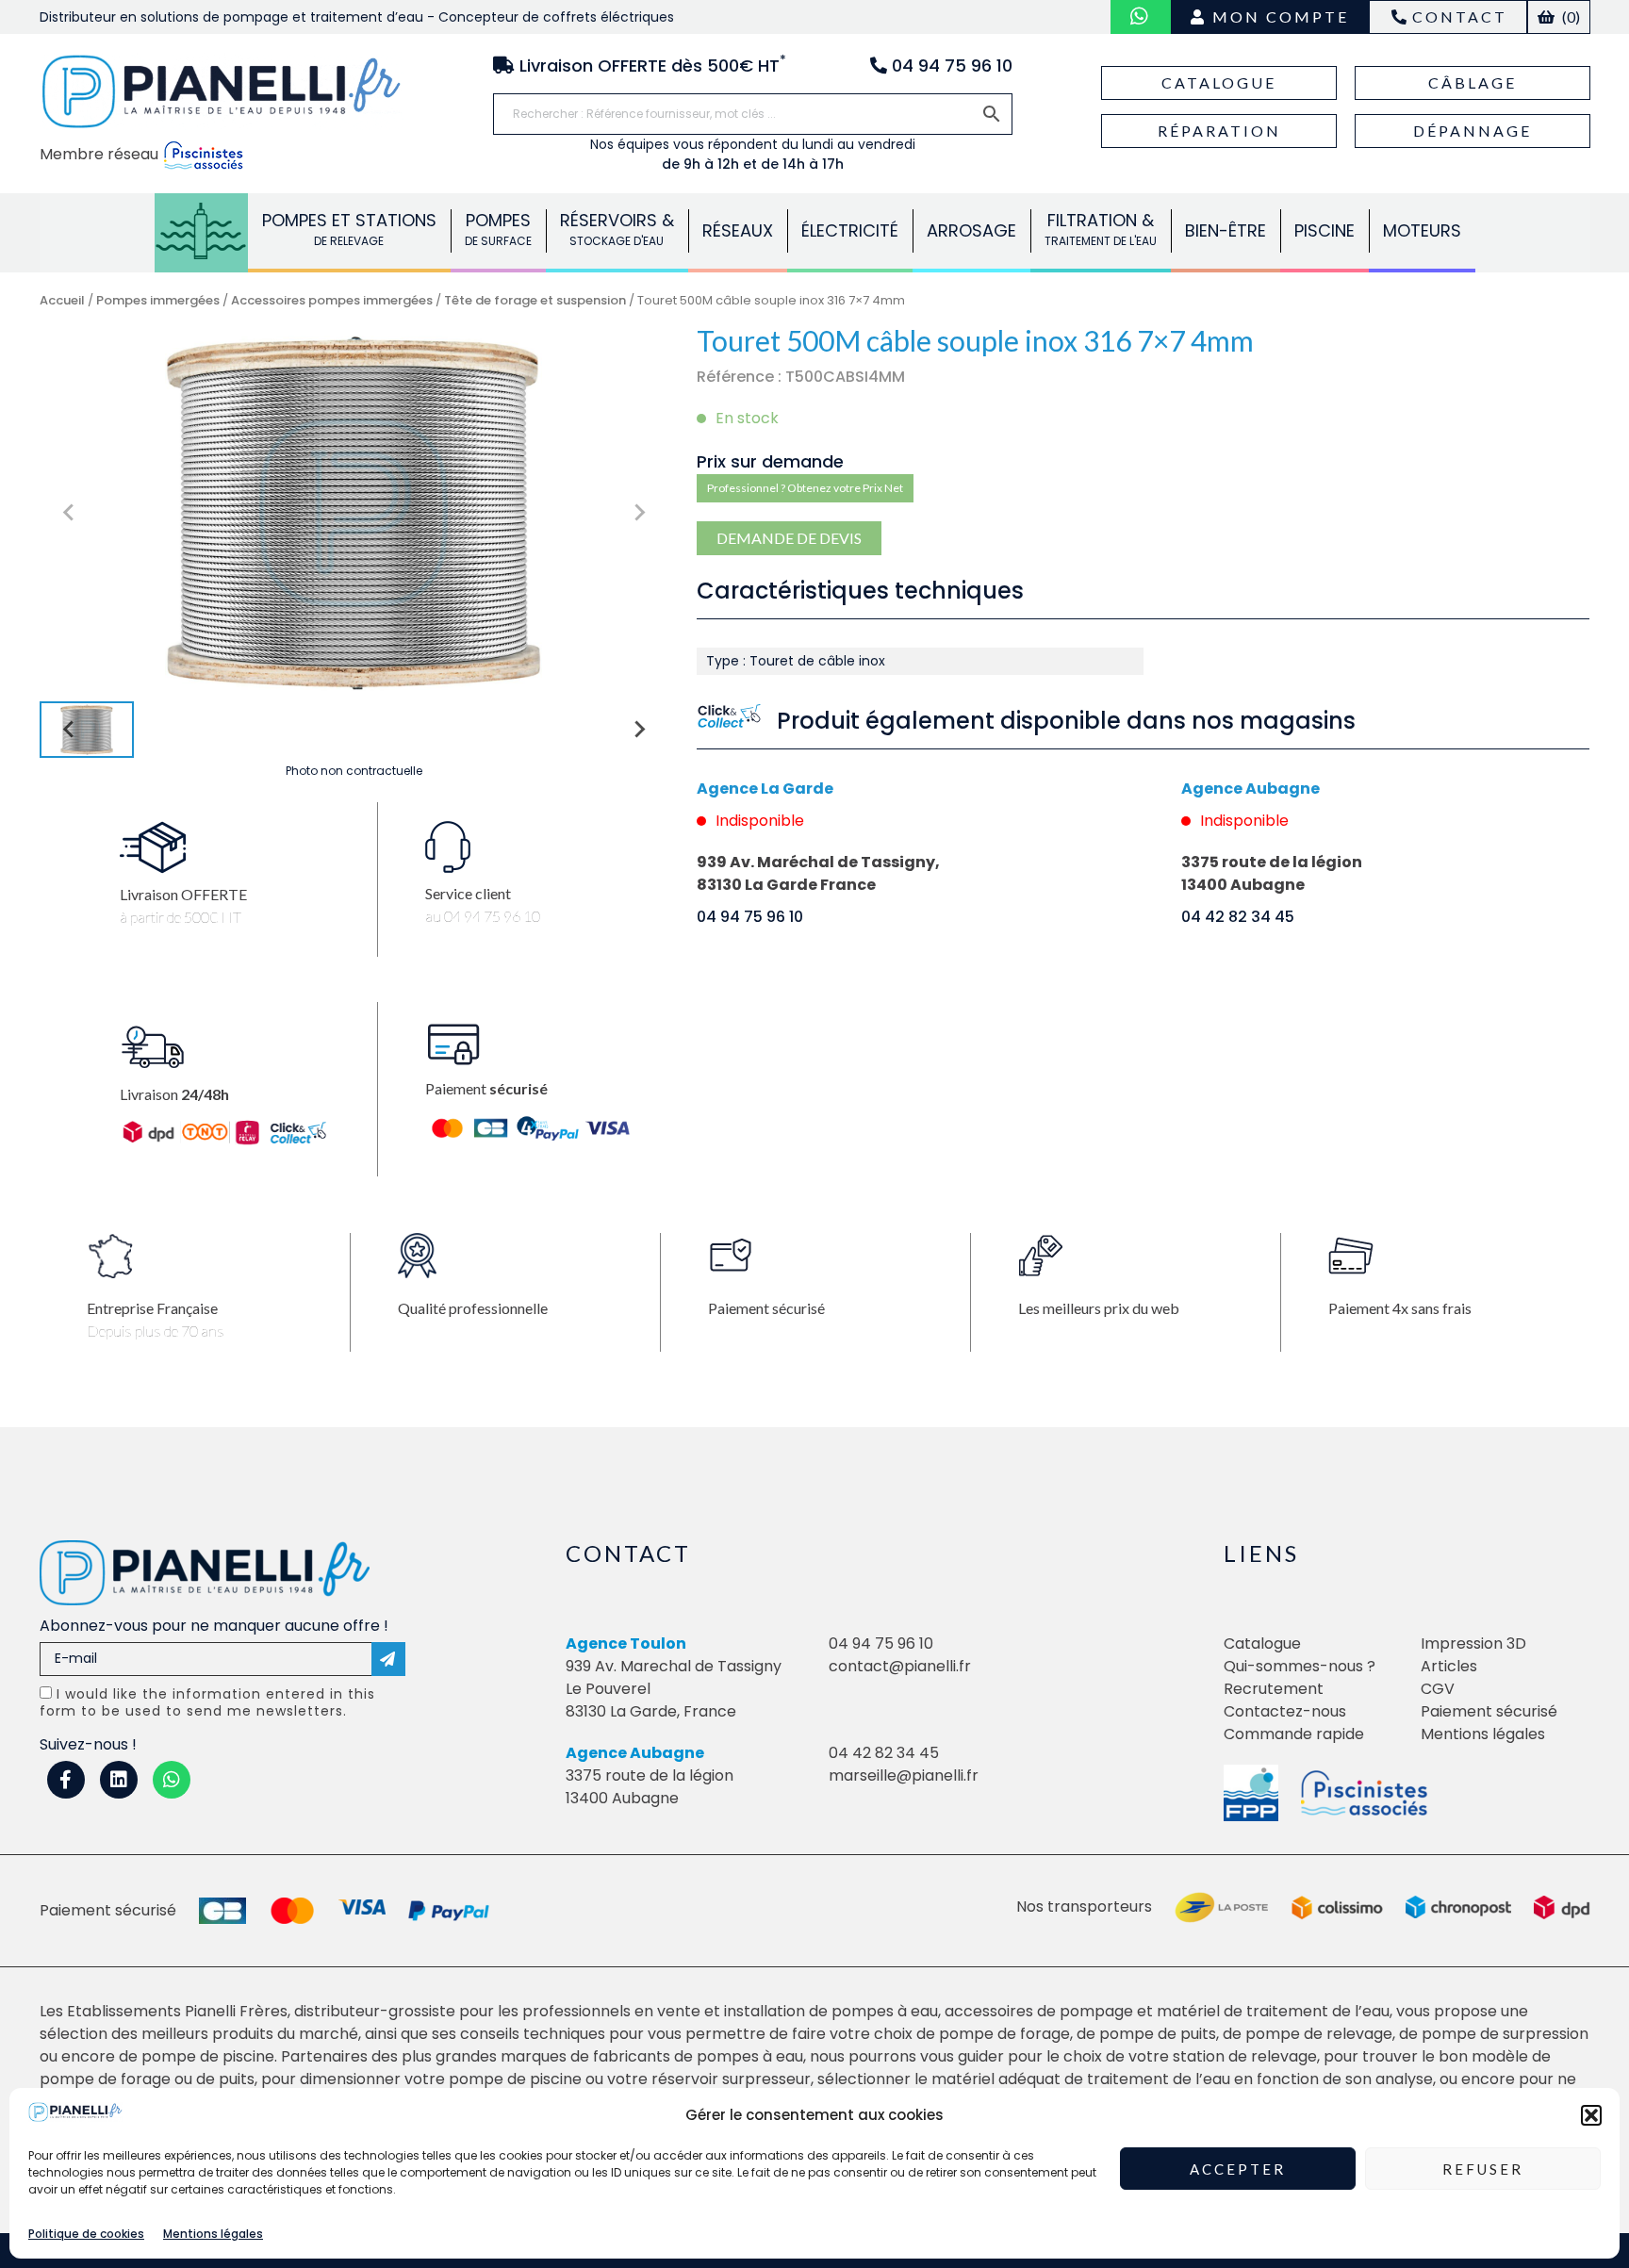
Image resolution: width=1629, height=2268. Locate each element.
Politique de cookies (86, 2234)
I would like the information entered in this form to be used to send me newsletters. (207, 1702)
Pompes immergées (158, 300)
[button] (1591, 2115)
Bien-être (1226, 230)
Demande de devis (789, 538)
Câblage (1473, 82)
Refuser (1483, 2169)
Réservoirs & (617, 229)
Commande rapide (1294, 1734)
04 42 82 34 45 (1238, 917)
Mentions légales (213, 2234)
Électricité (850, 230)
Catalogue (1219, 82)
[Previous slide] (70, 513)
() (1570, 16)
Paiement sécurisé (1489, 1711)
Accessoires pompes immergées (332, 300)
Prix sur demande (770, 461)
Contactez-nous (1285, 1711)
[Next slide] (638, 513)
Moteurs (1422, 230)
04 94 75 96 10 (750, 917)
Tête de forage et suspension (535, 300)
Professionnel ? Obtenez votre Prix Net (805, 488)
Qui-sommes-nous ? (1300, 1666)
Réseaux (738, 230)
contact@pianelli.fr (900, 1666)
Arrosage (971, 230)
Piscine (1325, 230)
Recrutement (1274, 1689)
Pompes (201, 229)
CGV (1438, 1689)
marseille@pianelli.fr (904, 1775)
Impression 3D (1473, 1643)
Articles (1449, 1666)
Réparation (1219, 131)
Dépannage (1473, 131)
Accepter (1238, 2169)
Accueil (62, 300)
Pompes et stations (349, 229)
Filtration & (1101, 229)
